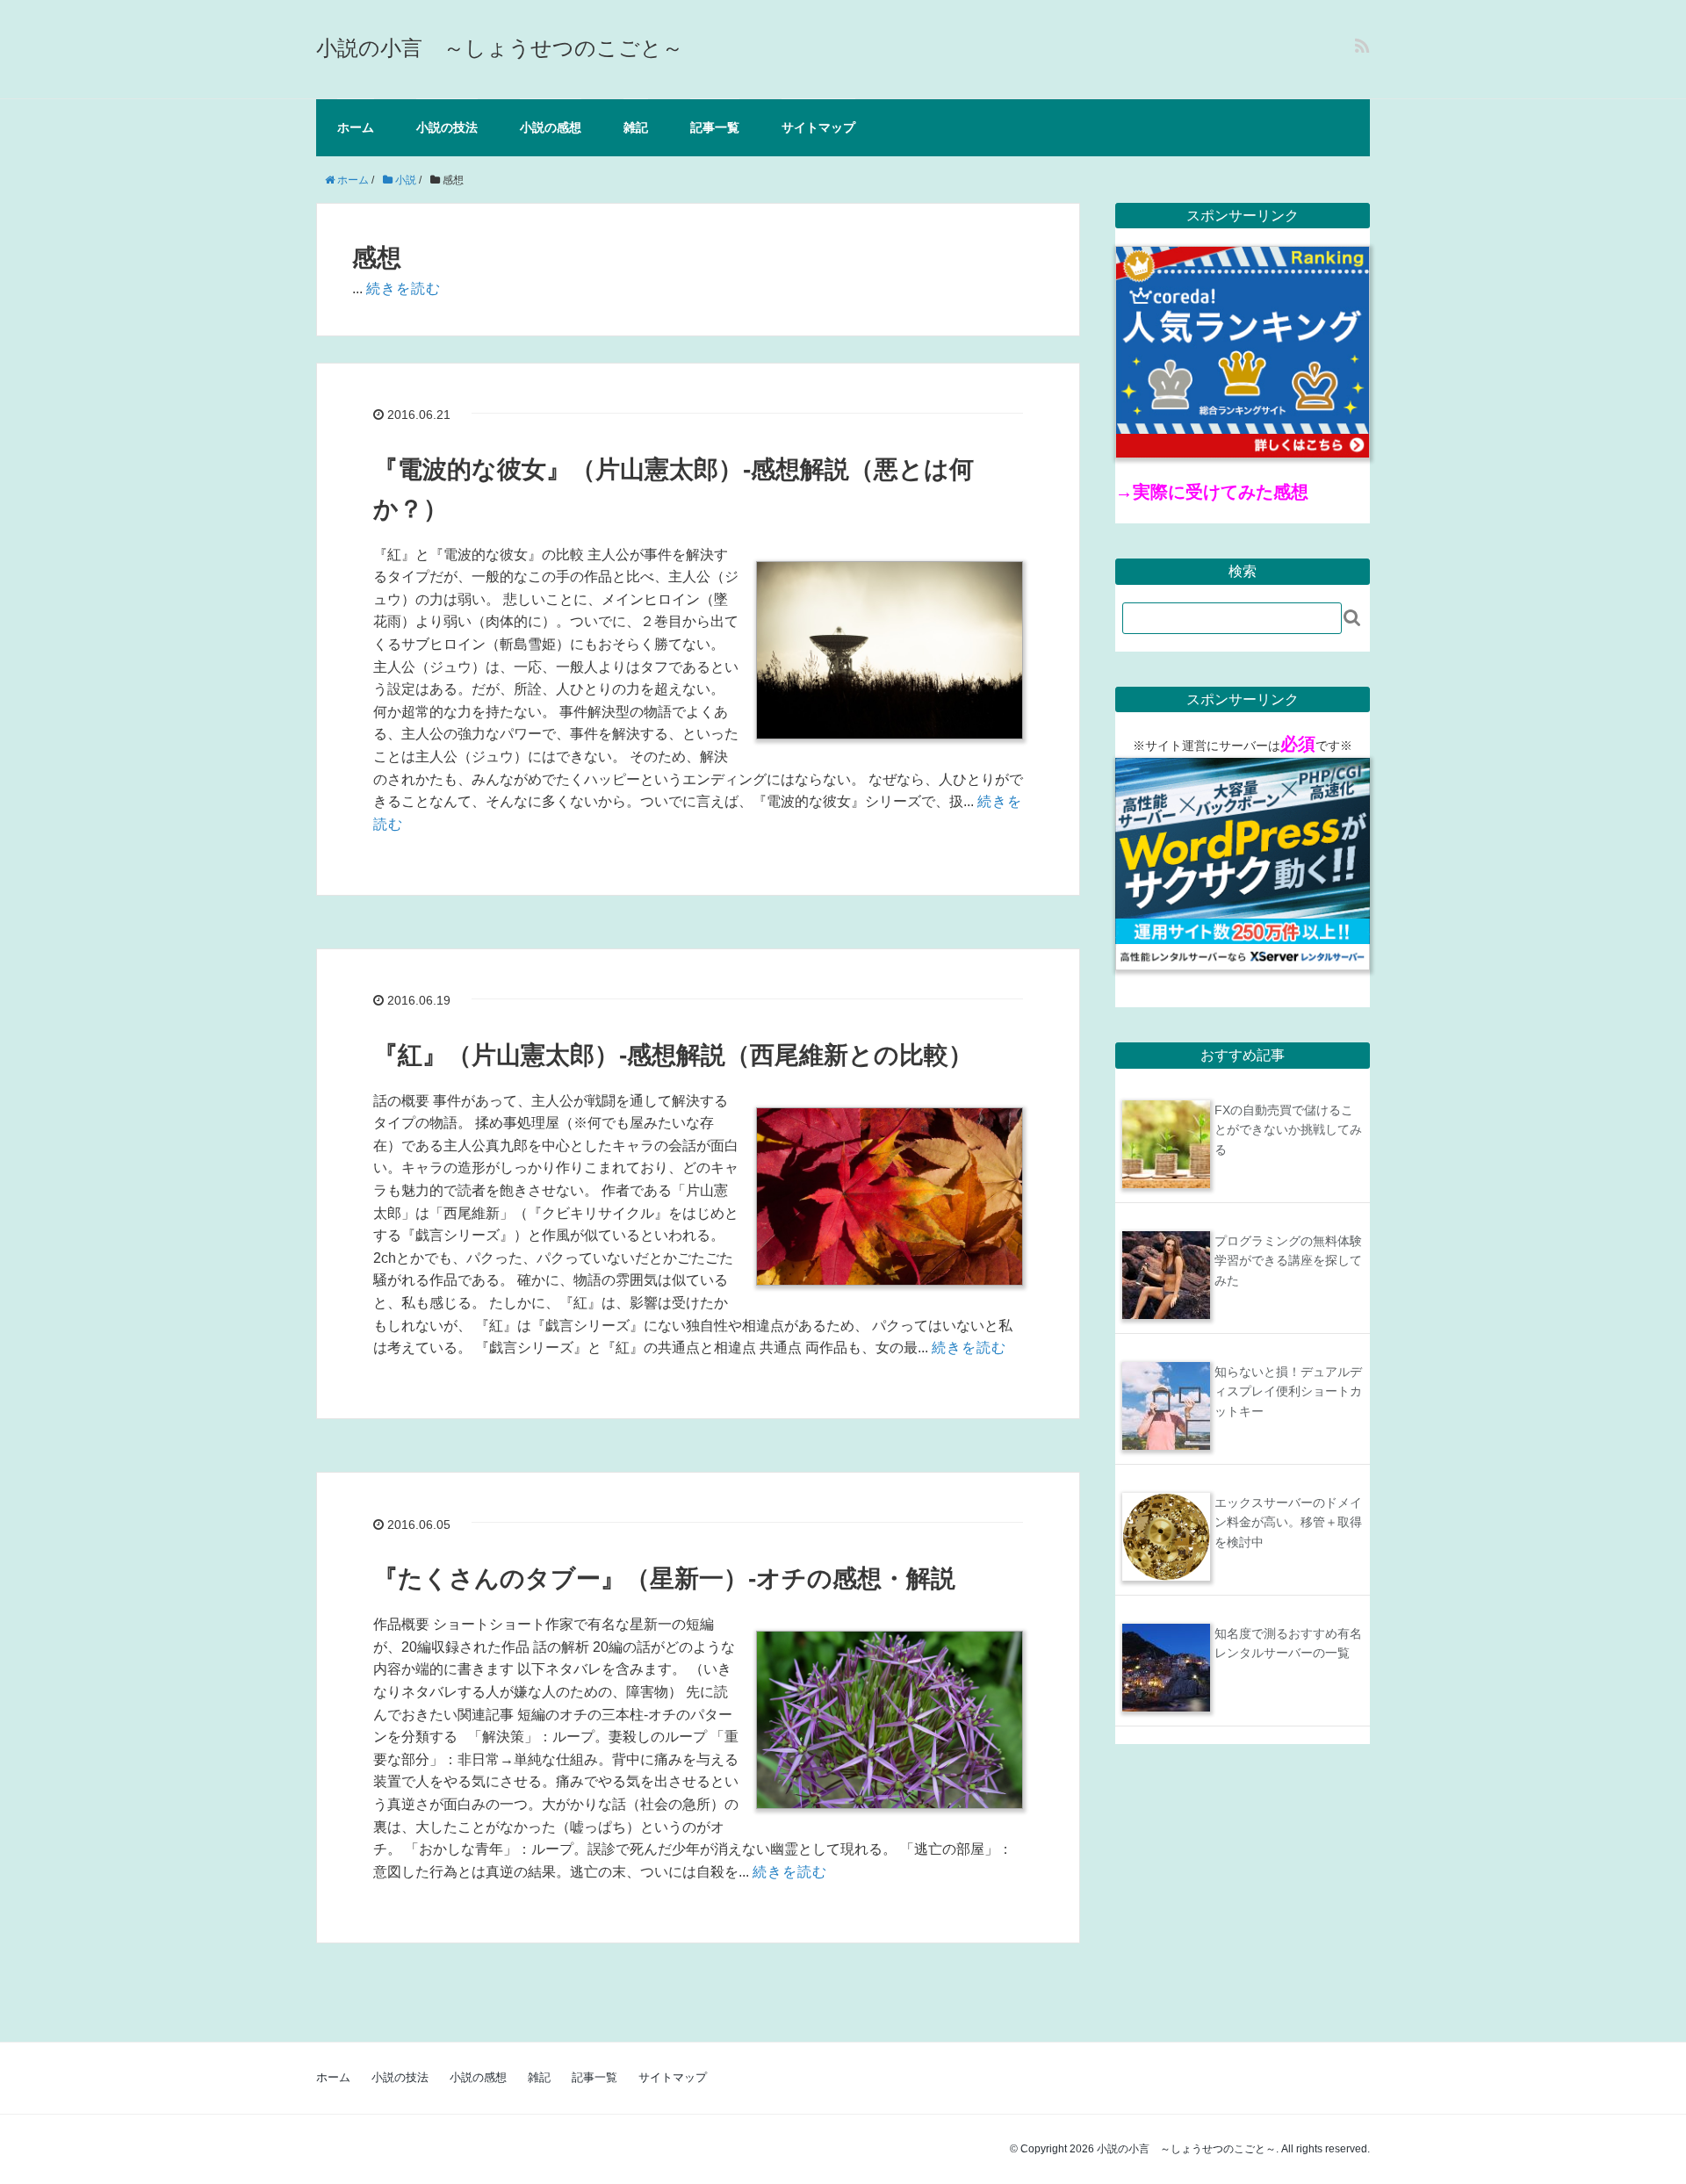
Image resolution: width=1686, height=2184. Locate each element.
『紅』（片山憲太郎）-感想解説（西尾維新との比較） (673, 1055)
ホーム (356, 127)
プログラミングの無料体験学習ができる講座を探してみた (1288, 1261)
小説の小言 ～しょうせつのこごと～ (500, 48)
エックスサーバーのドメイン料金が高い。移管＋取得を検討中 (1288, 1522)
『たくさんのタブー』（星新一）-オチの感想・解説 (664, 1579)
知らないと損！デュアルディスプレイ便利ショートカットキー (1288, 1391)
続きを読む (403, 288)
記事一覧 (715, 127)
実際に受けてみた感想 (1221, 492)
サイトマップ (818, 127)
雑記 (636, 127)
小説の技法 (447, 127)
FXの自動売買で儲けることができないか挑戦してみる (1288, 1130)
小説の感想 (551, 127)
